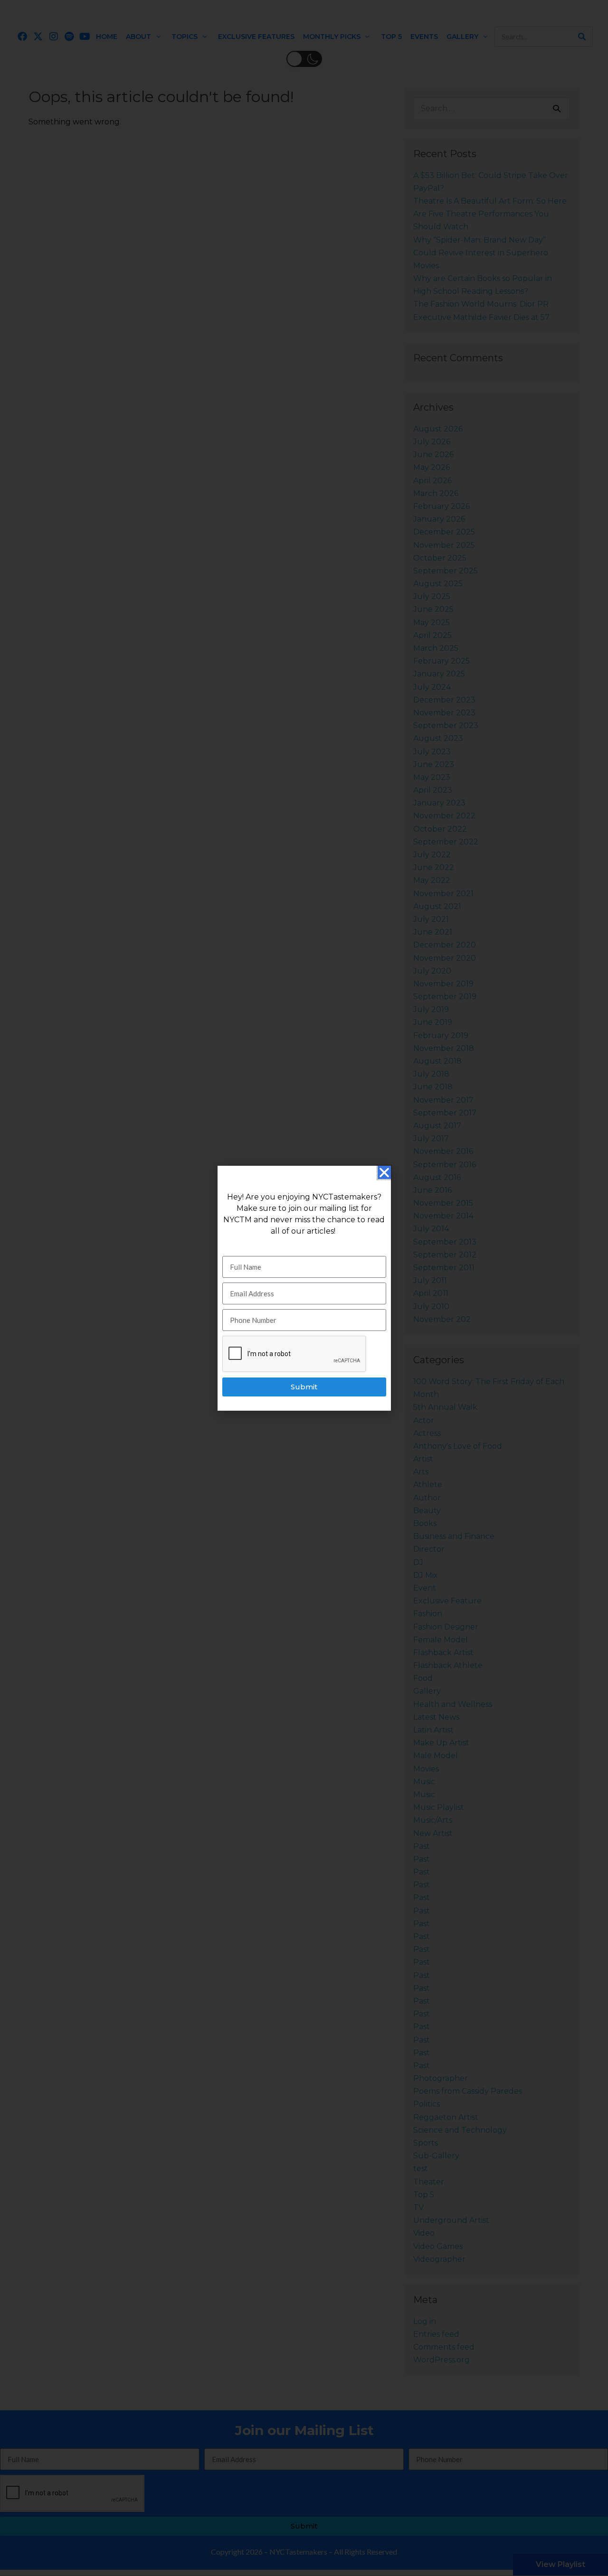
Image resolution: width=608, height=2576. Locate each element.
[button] (384, 1172)
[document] (304, 1288)
